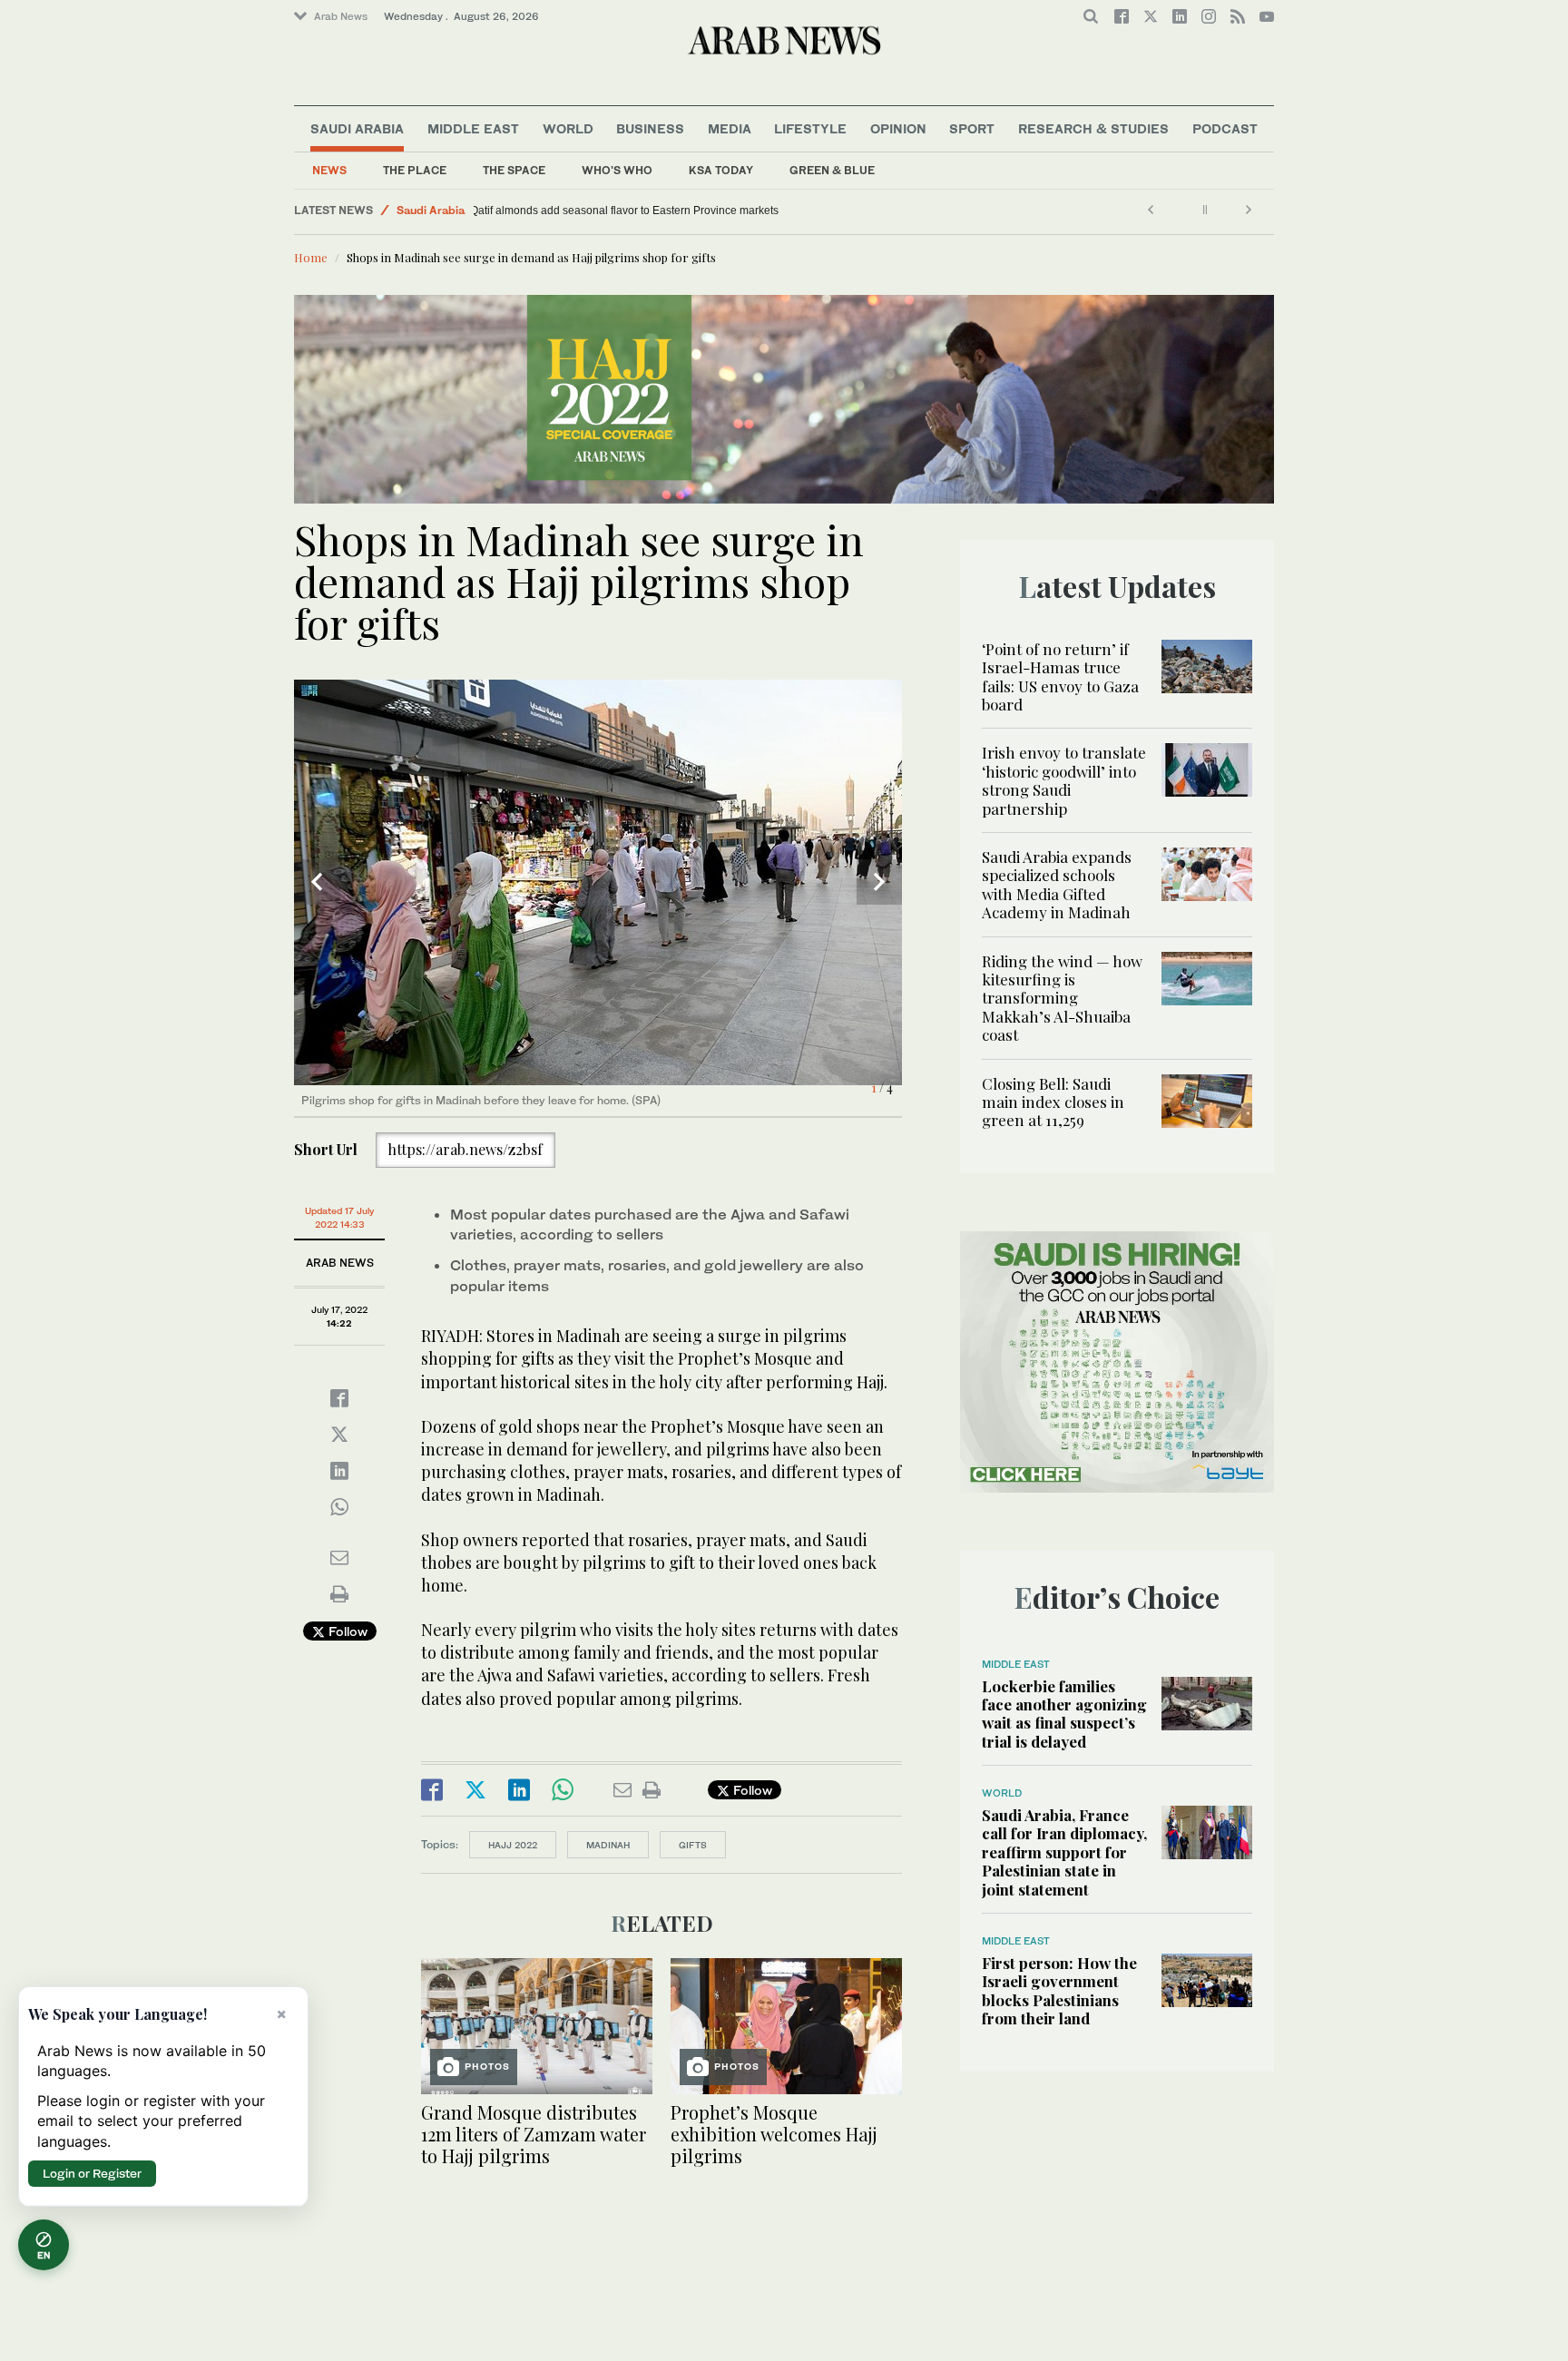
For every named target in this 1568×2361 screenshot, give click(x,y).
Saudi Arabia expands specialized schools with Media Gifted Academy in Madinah (1057, 884)
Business (650, 128)
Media (730, 128)
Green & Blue (832, 170)
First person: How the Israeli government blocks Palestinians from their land (1059, 1990)
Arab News (341, 16)
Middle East (473, 128)
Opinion (898, 128)
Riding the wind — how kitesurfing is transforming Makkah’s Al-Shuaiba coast (1062, 998)
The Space (514, 170)
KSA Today (721, 170)
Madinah (608, 1845)
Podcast (1225, 128)
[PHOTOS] (537, 2024)
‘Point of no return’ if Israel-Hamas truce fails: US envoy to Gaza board (1060, 676)
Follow (346, 1631)
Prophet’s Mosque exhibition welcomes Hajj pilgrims (774, 2134)
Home (311, 257)
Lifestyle (810, 128)
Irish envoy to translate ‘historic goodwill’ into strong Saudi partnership (1064, 780)
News (329, 170)
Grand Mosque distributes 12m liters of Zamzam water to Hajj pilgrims (534, 2134)
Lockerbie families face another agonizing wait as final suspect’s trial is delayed (1064, 1714)
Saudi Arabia (357, 128)
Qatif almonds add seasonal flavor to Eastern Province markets (637, 211)
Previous (317, 882)
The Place (415, 170)
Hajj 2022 (513, 1845)
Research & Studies (1093, 128)
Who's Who (617, 170)
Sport (972, 128)
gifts (693, 1845)
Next (879, 882)
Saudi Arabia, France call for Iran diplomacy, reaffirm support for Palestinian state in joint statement (1064, 1852)
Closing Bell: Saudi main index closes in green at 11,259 (1053, 1102)
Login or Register (92, 2173)
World (568, 128)
